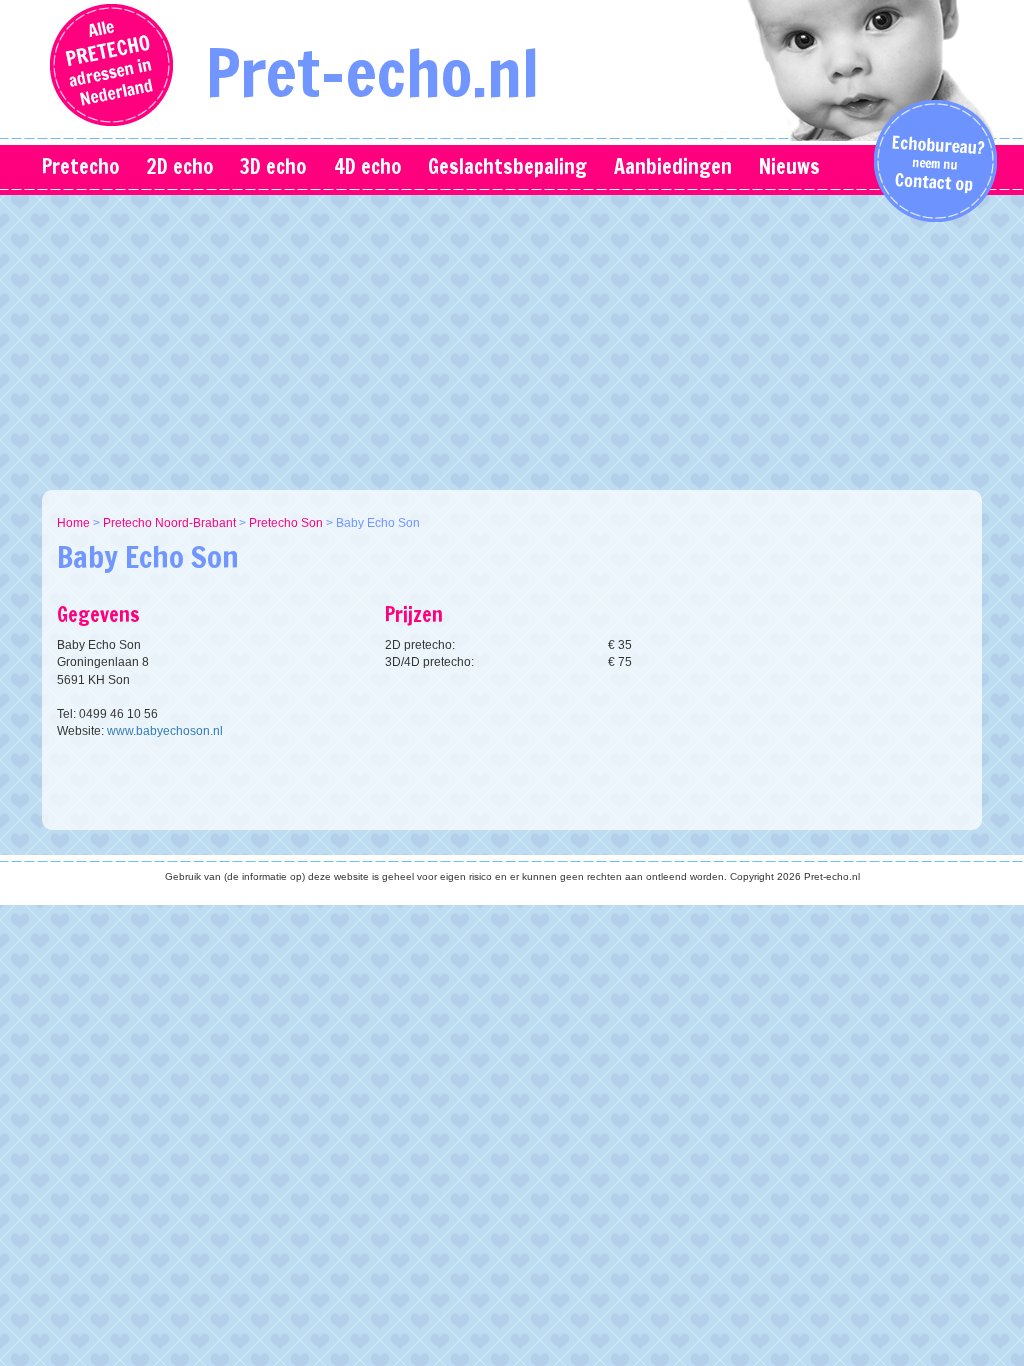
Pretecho (80, 166)
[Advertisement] (527, 340)
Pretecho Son (286, 523)
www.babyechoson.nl (165, 731)
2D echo (179, 166)
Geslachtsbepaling (507, 166)
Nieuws (789, 166)
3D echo (273, 166)
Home (73, 523)
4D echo (367, 166)
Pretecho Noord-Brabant (169, 523)
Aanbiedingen (673, 166)
